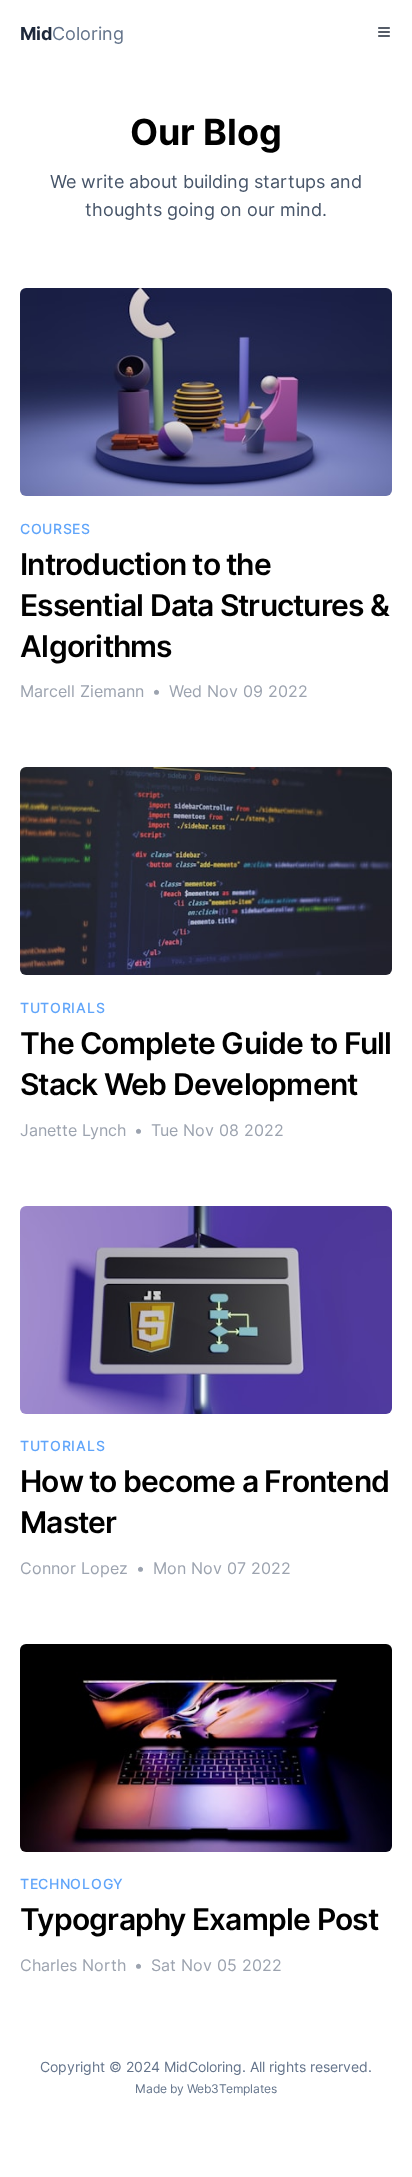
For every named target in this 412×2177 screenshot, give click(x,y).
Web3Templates (232, 2088)
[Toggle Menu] (384, 32)
